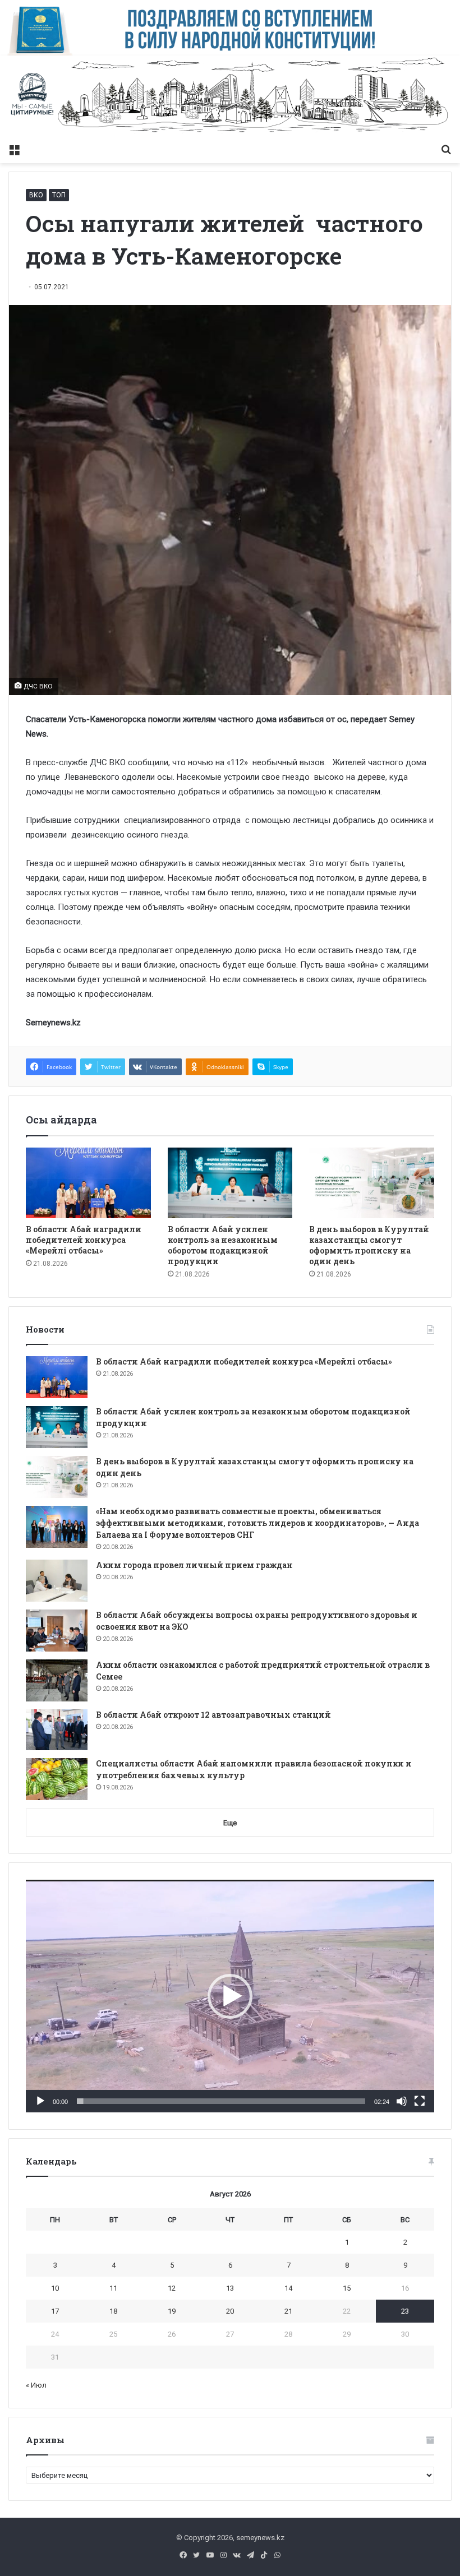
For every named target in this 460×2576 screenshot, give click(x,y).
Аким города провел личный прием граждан (194, 1565)
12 (172, 2288)
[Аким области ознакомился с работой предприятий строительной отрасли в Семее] (57, 1680)
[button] (230, 1996)
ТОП (59, 195)
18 (113, 2311)
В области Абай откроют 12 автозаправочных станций (213, 1715)
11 (113, 2288)
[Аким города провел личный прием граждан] (57, 1581)
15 (347, 2288)
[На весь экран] (420, 2101)
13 (230, 2288)
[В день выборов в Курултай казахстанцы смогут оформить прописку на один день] (372, 1183)
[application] (230, 1996)
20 (230, 2311)
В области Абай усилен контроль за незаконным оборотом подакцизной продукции (223, 1245)
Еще (230, 1823)
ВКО (36, 195)
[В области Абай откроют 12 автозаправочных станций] (57, 1730)
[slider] (221, 2101)
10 (55, 2288)
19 (172, 2311)
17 (55, 2311)
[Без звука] (402, 2101)
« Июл (36, 2385)
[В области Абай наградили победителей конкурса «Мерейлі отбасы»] (88, 1183)
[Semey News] (230, 97)
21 (288, 2311)
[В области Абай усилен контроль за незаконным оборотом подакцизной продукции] (230, 1183)
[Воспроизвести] (40, 2101)
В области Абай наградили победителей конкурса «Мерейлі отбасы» (84, 1240)
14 (288, 2288)
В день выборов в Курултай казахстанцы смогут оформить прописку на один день (369, 1245)
